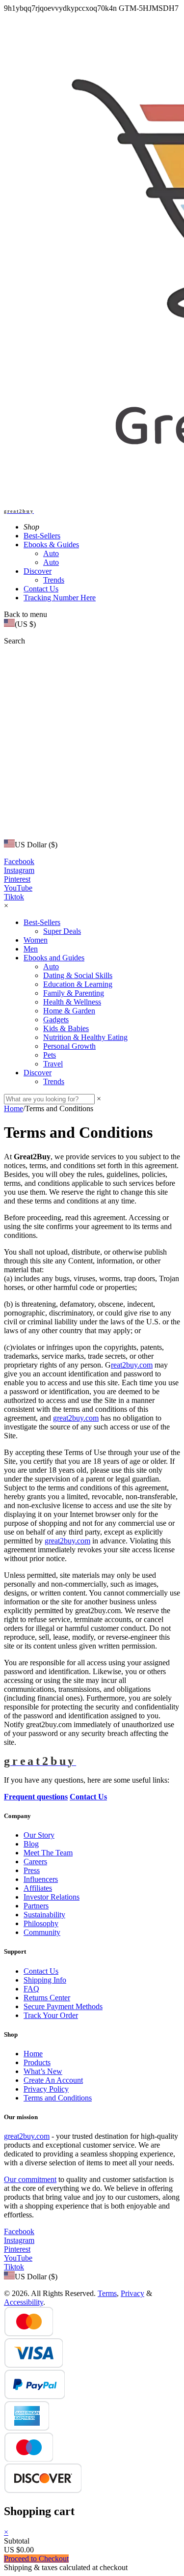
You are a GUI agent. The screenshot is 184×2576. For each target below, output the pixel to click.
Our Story (39, 1835)
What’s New (43, 2071)
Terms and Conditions (58, 2098)
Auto (51, 553)
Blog (31, 1844)
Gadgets (56, 1020)
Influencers (41, 1879)
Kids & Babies (66, 1028)
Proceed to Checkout (36, 2559)
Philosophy (41, 1923)
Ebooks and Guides (54, 958)
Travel (53, 1064)
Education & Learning (78, 984)
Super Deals (62, 931)
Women (36, 940)
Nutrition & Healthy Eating (85, 1037)
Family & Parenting (74, 993)
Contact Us (41, 589)
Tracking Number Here (60, 598)
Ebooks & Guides (51, 545)
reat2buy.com (132, 1365)
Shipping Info (45, 1980)
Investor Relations (52, 1897)
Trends (54, 580)
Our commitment (30, 2179)
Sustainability (44, 1915)
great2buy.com (76, 1418)
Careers (35, 1862)
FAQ (31, 1989)
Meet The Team (48, 1853)
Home (13, 1108)
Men (31, 949)
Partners (36, 1906)
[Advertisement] (92, 742)
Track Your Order (51, 2015)
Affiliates (38, 1888)
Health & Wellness (72, 1002)
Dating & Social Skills (78, 975)
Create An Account (53, 2080)
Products (37, 2062)
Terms (107, 2293)
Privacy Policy (46, 2089)
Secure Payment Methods (63, 2006)
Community (42, 1932)
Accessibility (24, 2302)
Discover (38, 571)
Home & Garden (69, 1011)
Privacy (132, 2293)
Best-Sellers (42, 536)
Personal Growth (69, 1046)
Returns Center (47, 1998)
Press (32, 1870)
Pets (50, 1055)
